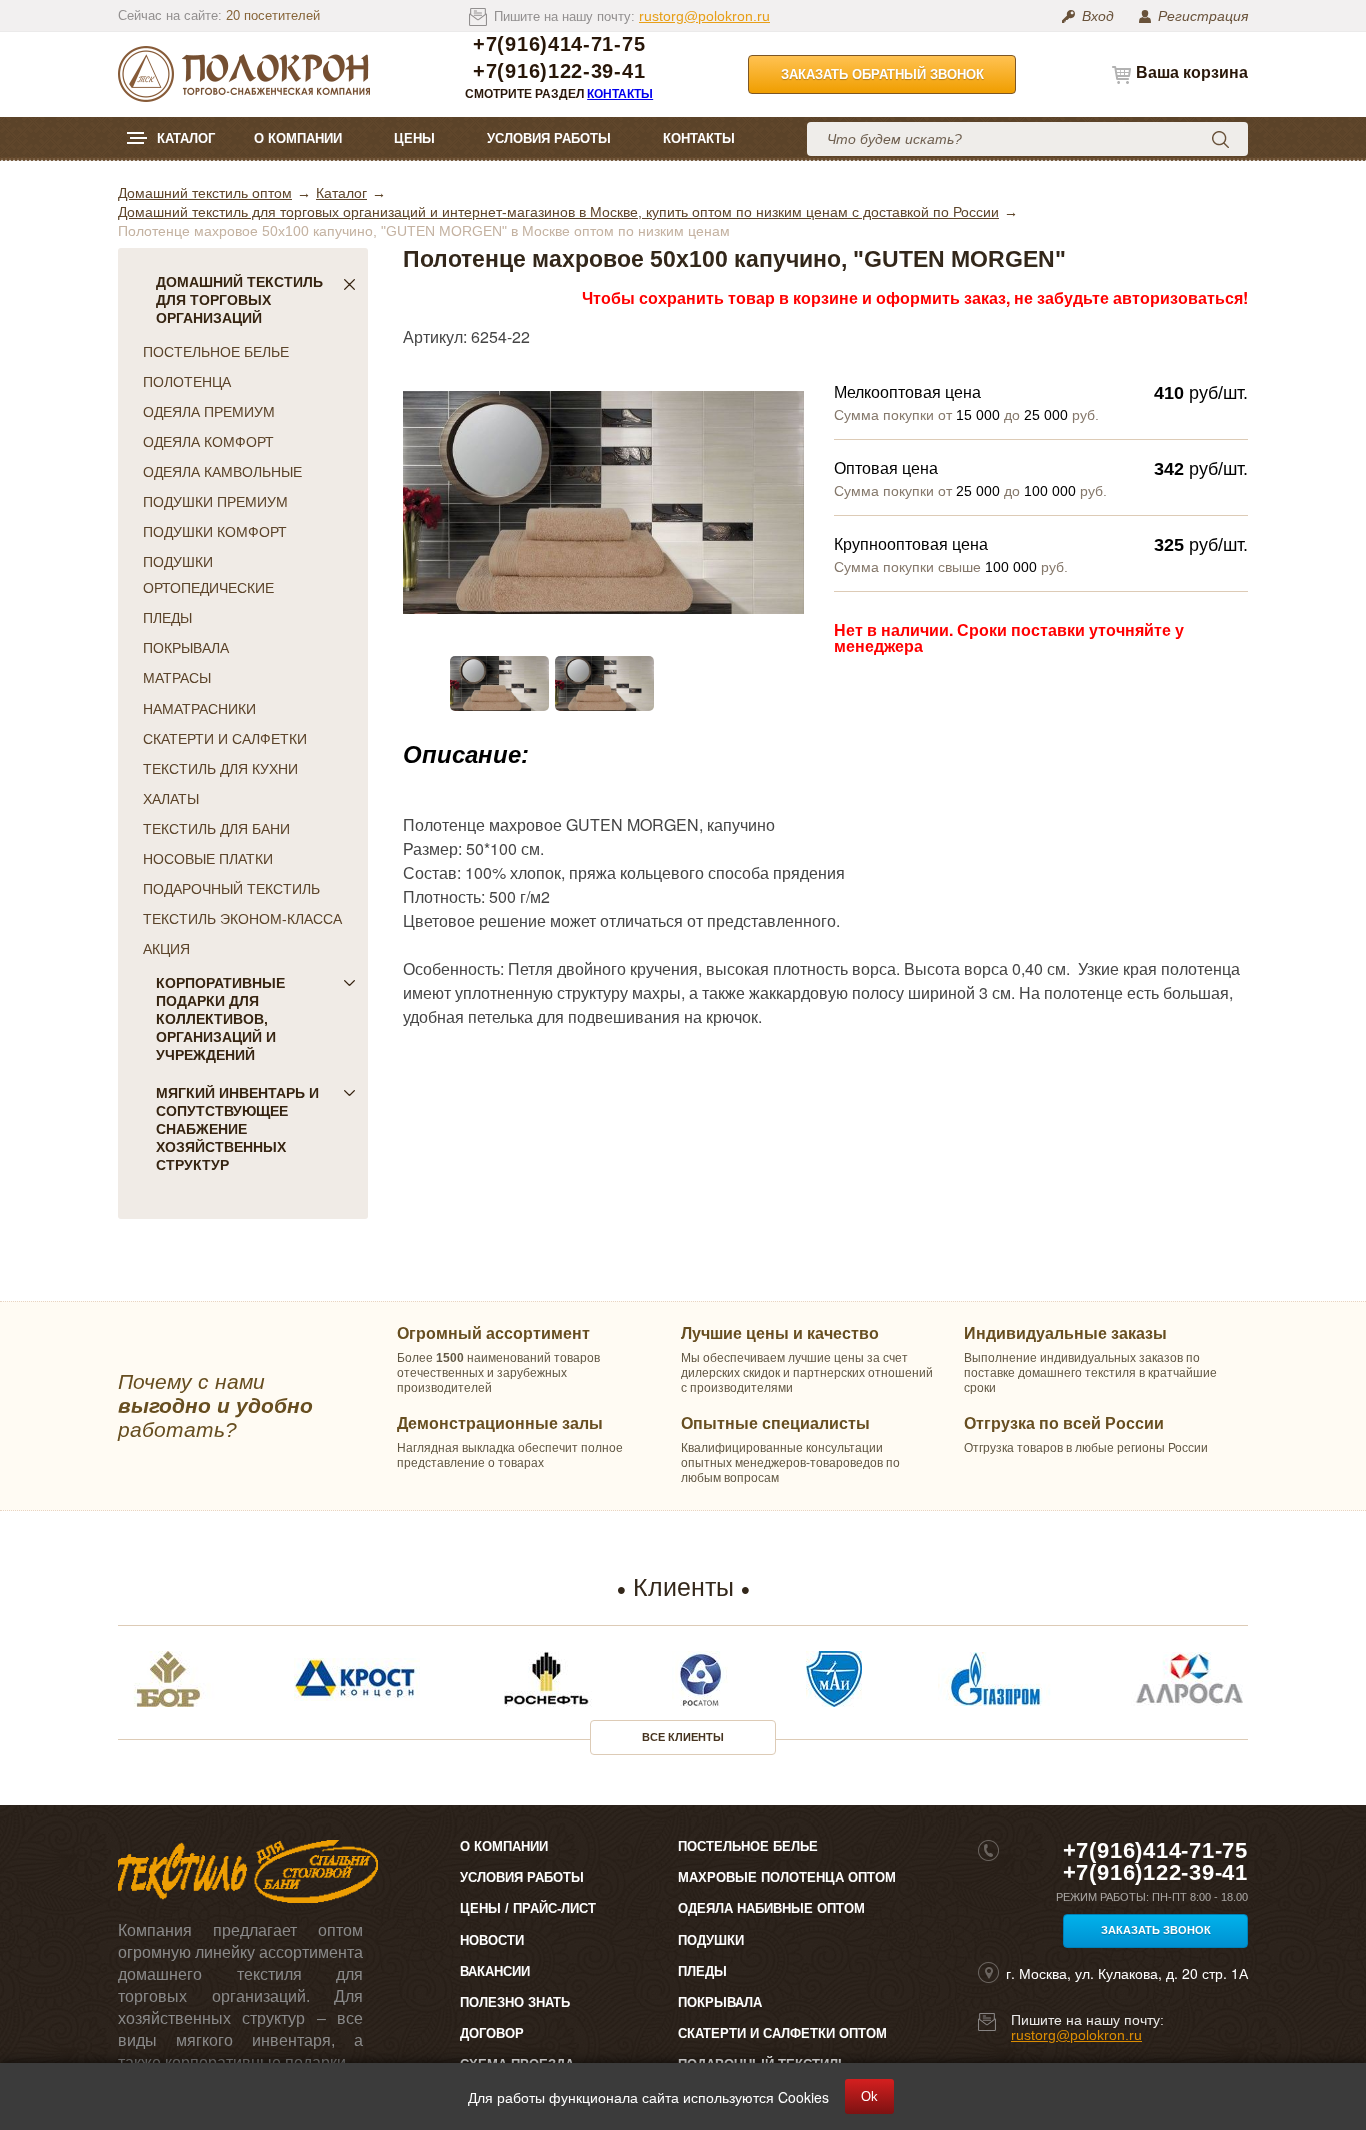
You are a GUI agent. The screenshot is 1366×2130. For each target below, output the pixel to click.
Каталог (186, 138)
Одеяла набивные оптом (771, 1908)
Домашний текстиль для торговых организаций (239, 300)
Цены (414, 138)
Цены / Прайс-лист (528, 1908)
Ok (869, 2096)
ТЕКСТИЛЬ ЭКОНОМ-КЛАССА (242, 919)
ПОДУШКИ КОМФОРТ (215, 532)
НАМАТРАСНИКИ (199, 709)
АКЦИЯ (166, 949)
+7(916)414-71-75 (559, 44)
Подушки (711, 1940)
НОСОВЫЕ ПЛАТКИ (208, 859)
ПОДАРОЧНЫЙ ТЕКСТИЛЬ (231, 889)
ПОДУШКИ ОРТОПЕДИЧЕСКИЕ (208, 575)
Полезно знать (515, 2002)
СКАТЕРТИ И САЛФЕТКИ (225, 739)
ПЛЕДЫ (167, 618)
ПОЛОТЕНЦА (187, 382)
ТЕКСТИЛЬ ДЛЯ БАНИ (216, 829)
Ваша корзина (1192, 72)
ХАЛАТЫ (171, 799)
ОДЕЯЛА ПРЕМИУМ (209, 412)
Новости (492, 1940)
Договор (492, 2033)
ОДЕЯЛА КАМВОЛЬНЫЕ (222, 472)
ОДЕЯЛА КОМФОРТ (208, 442)
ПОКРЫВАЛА (186, 648)
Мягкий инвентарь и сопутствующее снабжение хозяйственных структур (237, 1129)
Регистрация (1203, 16)
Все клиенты (683, 1737)
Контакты (620, 94)
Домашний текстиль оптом (205, 193)
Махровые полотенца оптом (787, 1877)
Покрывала (720, 2002)
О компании (298, 138)
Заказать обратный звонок (882, 74)
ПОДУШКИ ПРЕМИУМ (215, 502)
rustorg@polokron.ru (704, 16)
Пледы (702, 1971)
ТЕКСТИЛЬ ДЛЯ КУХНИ (220, 769)
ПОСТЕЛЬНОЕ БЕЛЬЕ (216, 352)
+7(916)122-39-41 (559, 71)
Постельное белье (748, 1846)
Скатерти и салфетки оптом (782, 2033)
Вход (1098, 16)
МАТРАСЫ (177, 678)
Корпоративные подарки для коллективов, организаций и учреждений (220, 1019)
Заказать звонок (1156, 1930)
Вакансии (495, 1971)
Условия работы (549, 138)
